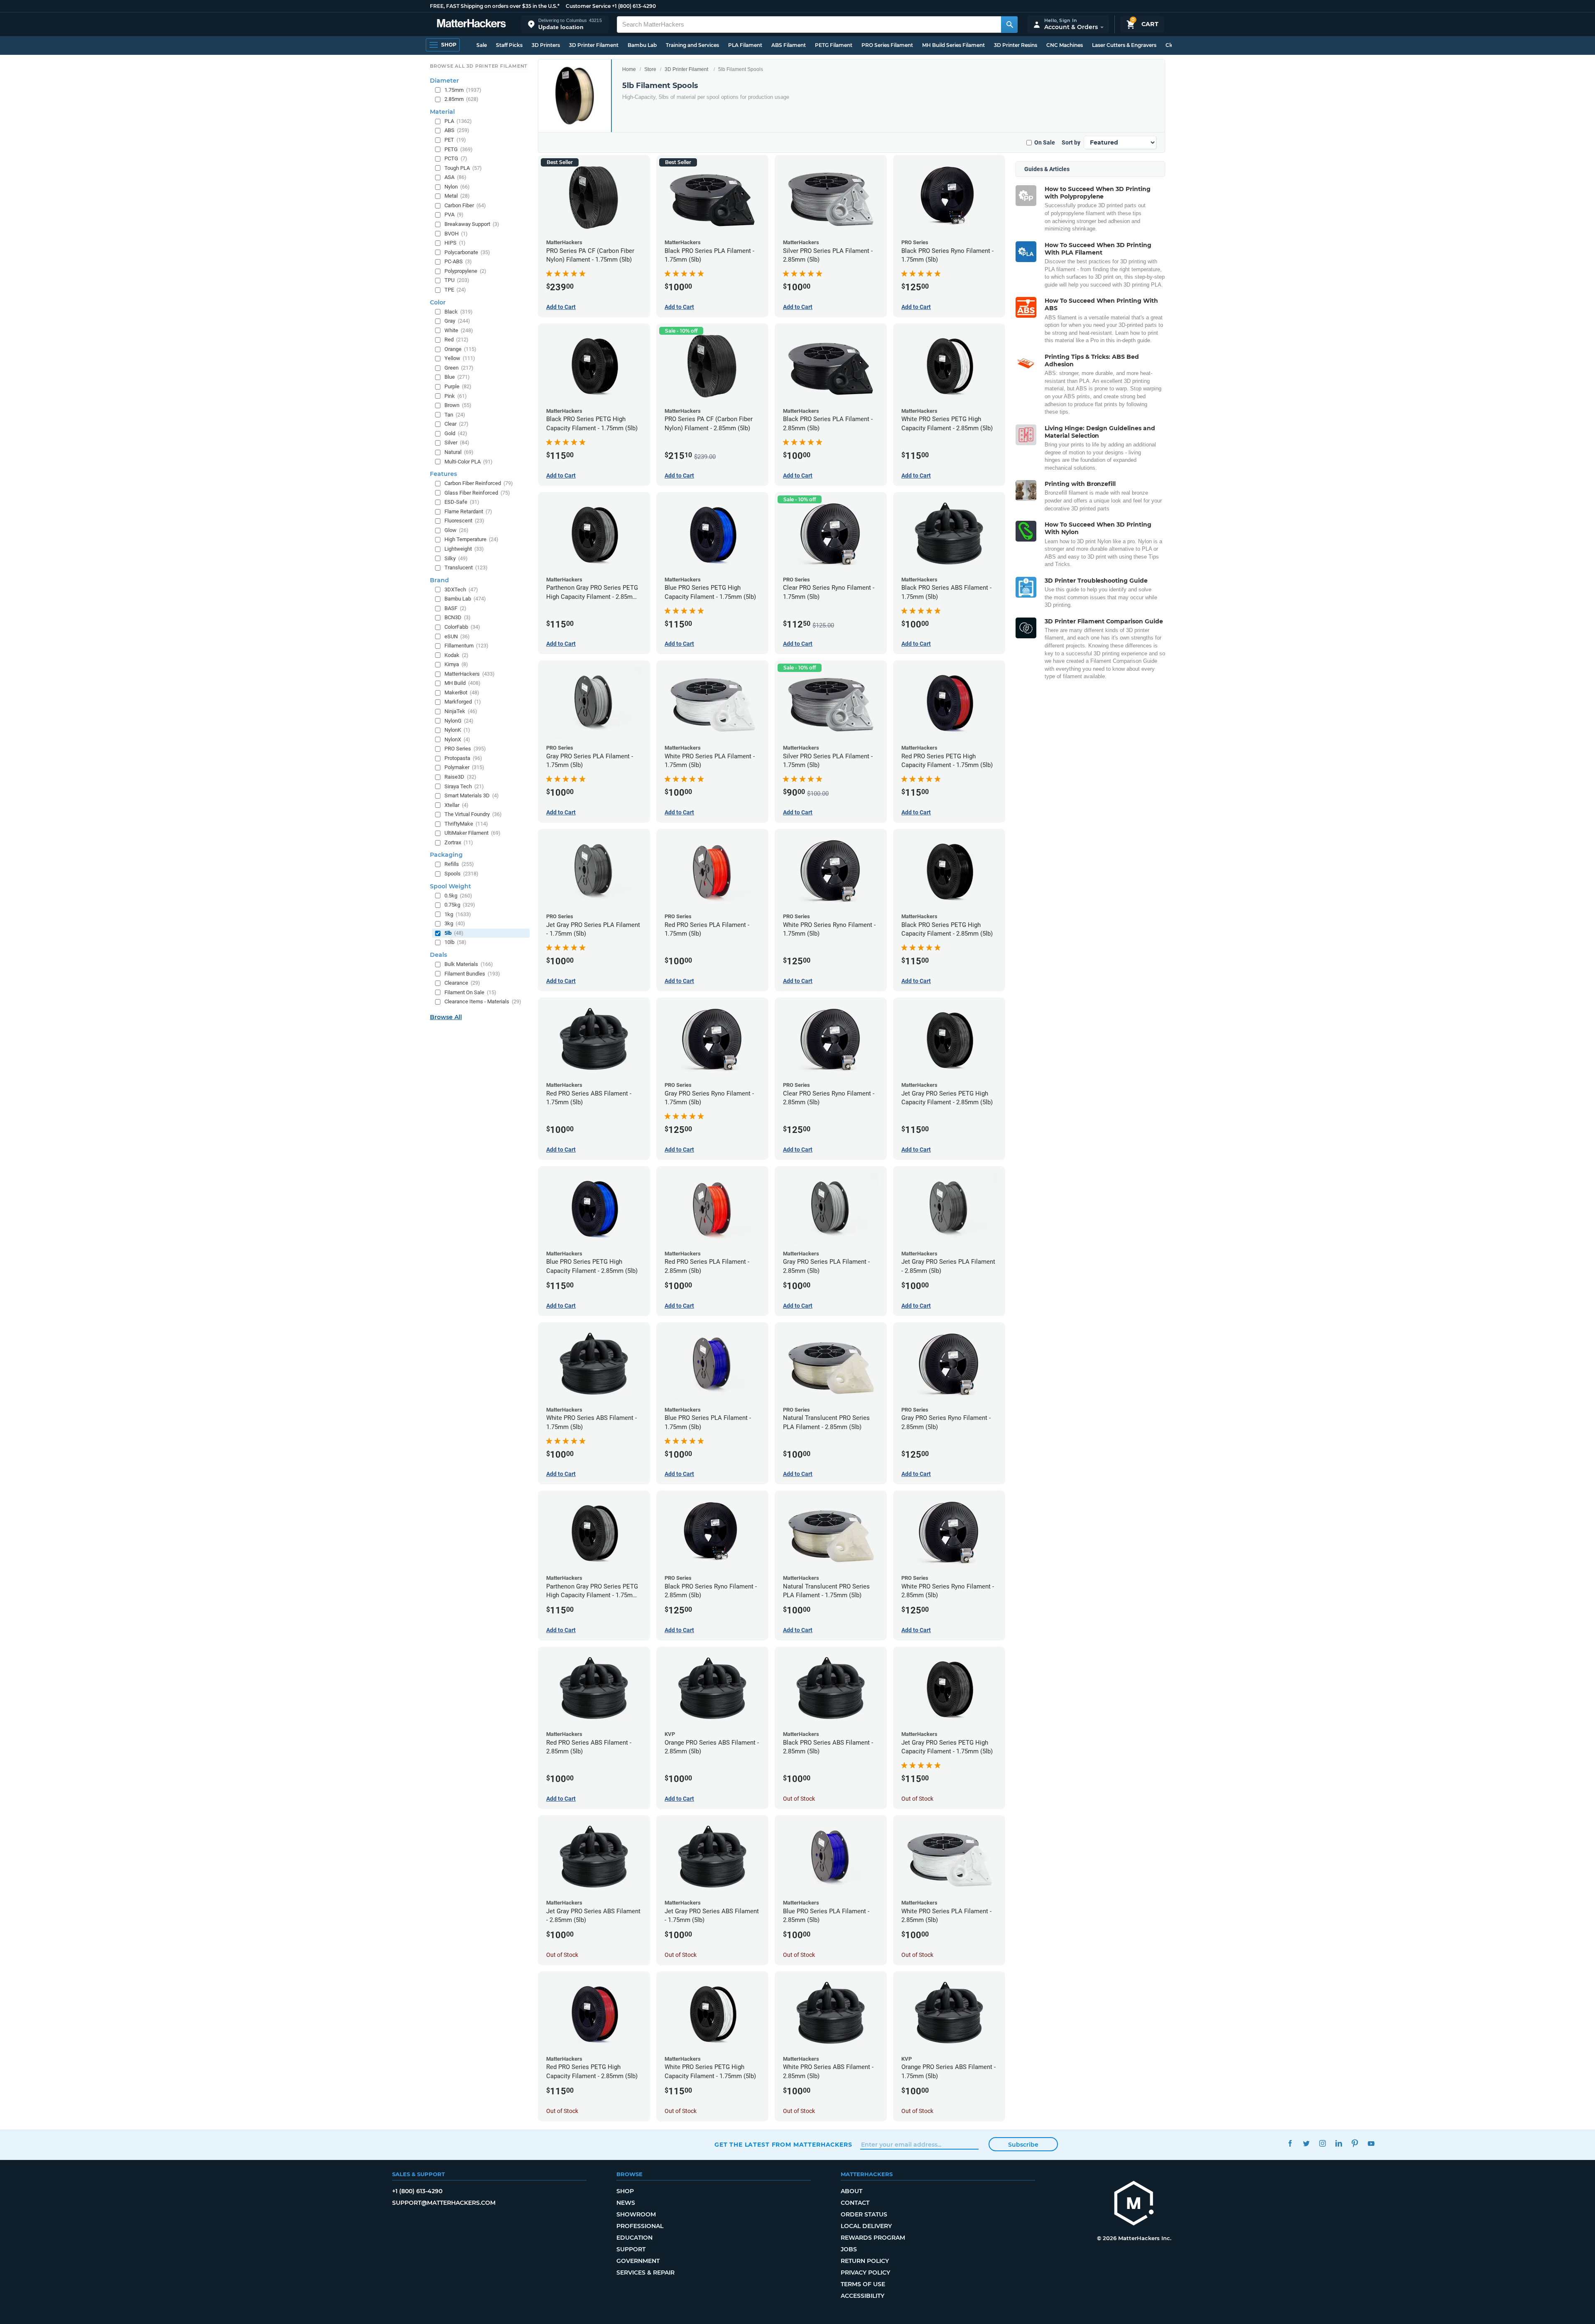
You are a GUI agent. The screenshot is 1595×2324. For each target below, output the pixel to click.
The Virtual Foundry (473, 814)
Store (650, 69)
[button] (565, 24)
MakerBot (462, 693)
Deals (438, 955)
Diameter (444, 81)
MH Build (463, 683)
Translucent (466, 568)
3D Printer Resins (1016, 45)
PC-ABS (458, 261)
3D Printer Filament (594, 45)
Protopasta (463, 758)
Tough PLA (463, 168)
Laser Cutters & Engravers (1124, 45)
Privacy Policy (865, 2273)
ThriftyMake (466, 824)
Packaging (446, 855)
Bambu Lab (642, 45)
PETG (459, 149)
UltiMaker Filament (472, 833)
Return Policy (865, 2261)
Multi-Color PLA (469, 462)
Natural (459, 452)
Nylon (457, 187)
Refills (459, 864)
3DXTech (461, 590)
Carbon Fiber (465, 205)
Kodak (456, 655)
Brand (439, 580)
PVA (454, 215)
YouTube (1371, 2144)
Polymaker (464, 767)
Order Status (864, 2214)
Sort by (1071, 142)
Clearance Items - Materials (483, 1001)
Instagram (1322, 2144)
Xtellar (456, 805)
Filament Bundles (472, 974)
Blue (457, 377)
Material (442, 112)
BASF (455, 608)
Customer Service (588, 6)
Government (638, 2261)
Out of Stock (799, 1799)
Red (456, 340)
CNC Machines (1065, 45)
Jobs (849, 2249)
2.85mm (461, 99)
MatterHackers (470, 674)
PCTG (456, 158)
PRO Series (465, 749)
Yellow (460, 358)
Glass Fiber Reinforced (477, 493)
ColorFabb (462, 627)
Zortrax (459, 842)
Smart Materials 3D (472, 796)
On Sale (1045, 142)
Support (631, 2249)
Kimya (456, 664)
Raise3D (460, 777)
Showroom (636, 2214)
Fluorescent (464, 521)
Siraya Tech (464, 786)
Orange (460, 349)
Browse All (446, 1017)
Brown (458, 405)
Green (459, 368)
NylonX (457, 739)
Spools (461, 874)
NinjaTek (461, 711)
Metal (457, 196)
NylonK (457, 730)
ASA (455, 177)
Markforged (463, 702)
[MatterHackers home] (471, 24)
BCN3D (458, 617)
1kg (458, 914)
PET (455, 140)
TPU (457, 280)
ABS (457, 130)
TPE (455, 290)
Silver (457, 442)
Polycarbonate (467, 252)
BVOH (456, 234)
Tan (455, 415)
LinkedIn (1339, 2144)
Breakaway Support (472, 224)
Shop (625, 2191)
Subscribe (1023, 2145)
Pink (456, 396)
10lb (455, 942)
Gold (456, 433)
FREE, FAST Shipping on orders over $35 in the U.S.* (495, 6)
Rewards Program (873, 2238)
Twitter (1306, 2144)
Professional (640, 2226)
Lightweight (464, 549)
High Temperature (471, 539)
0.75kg (460, 905)
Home (629, 69)
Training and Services (692, 45)
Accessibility (863, 2296)
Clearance (462, 983)
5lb (454, 933)
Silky (456, 558)
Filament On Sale (470, 992)
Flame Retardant (468, 511)
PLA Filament (745, 45)
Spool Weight (450, 886)
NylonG (459, 721)
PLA (458, 121)
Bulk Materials (469, 964)
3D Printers (546, 45)
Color (438, 302)
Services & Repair (645, 2273)
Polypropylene (465, 271)
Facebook (1290, 2144)
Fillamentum (466, 646)
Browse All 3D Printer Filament (479, 66)
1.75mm (463, 90)
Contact (855, 2203)
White (459, 330)
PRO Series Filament (887, 45)
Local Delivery (866, 2226)
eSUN (457, 636)
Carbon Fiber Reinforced (479, 483)
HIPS (455, 243)
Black (459, 312)
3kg (455, 923)
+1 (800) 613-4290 (634, 6)
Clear (456, 424)
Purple (458, 386)
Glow (456, 530)
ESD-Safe (462, 502)
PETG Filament (834, 45)
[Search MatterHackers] (1009, 25)
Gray (457, 321)
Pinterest (1355, 2144)
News (626, 2203)
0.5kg (458, 896)
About (851, 2191)
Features (443, 474)
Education (634, 2238)
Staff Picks (509, 45)
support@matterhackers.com (444, 2203)
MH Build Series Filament (953, 45)
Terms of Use (863, 2284)
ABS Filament (789, 45)
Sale (482, 45)
